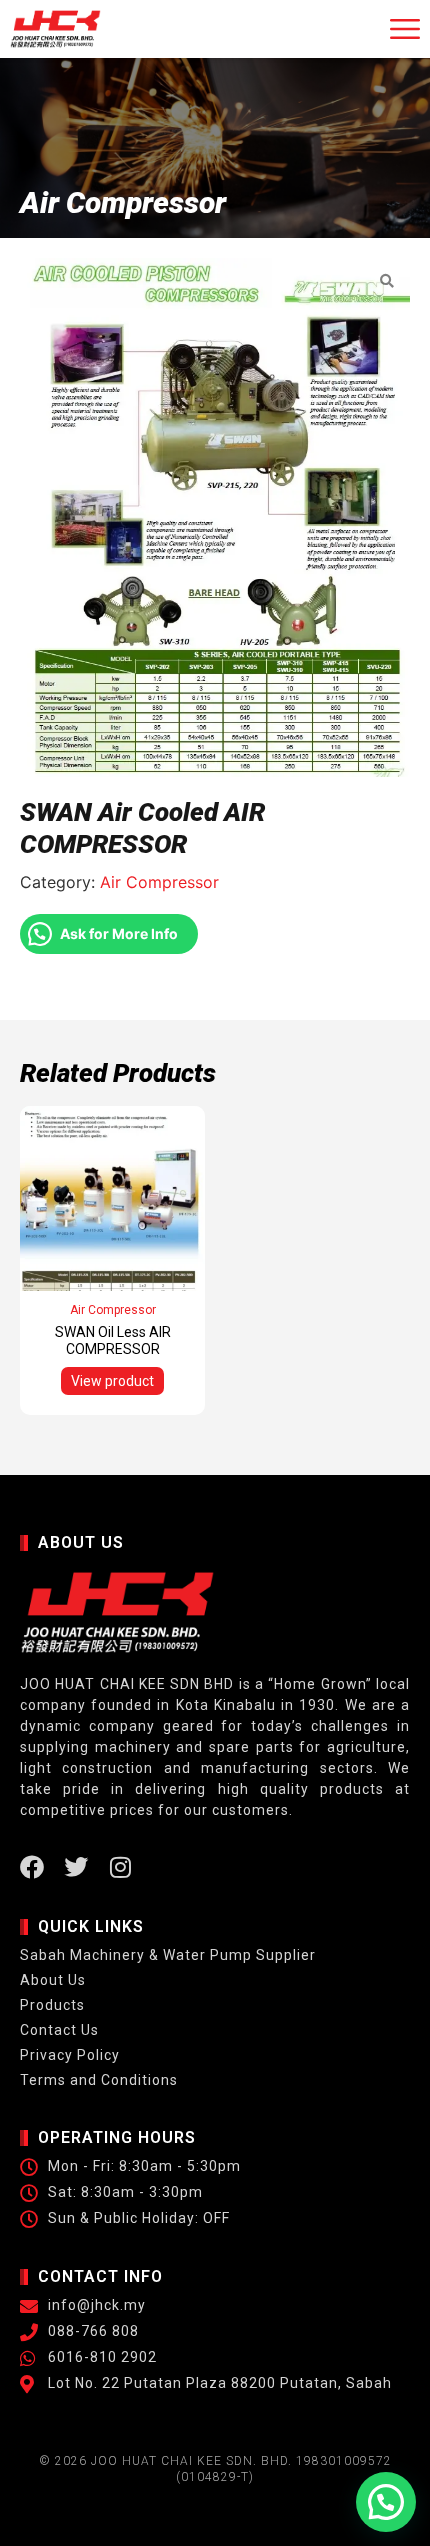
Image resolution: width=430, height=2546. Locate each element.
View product (112, 1381)
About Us (53, 1980)
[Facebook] (32, 1867)
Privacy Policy (70, 2055)
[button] (386, 2502)
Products (52, 2005)
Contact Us (59, 2030)
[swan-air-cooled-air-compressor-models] (215, 517)
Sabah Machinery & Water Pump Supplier (168, 1955)
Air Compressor (159, 882)
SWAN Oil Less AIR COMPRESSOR (113, 1340)
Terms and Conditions (99, 2080)
